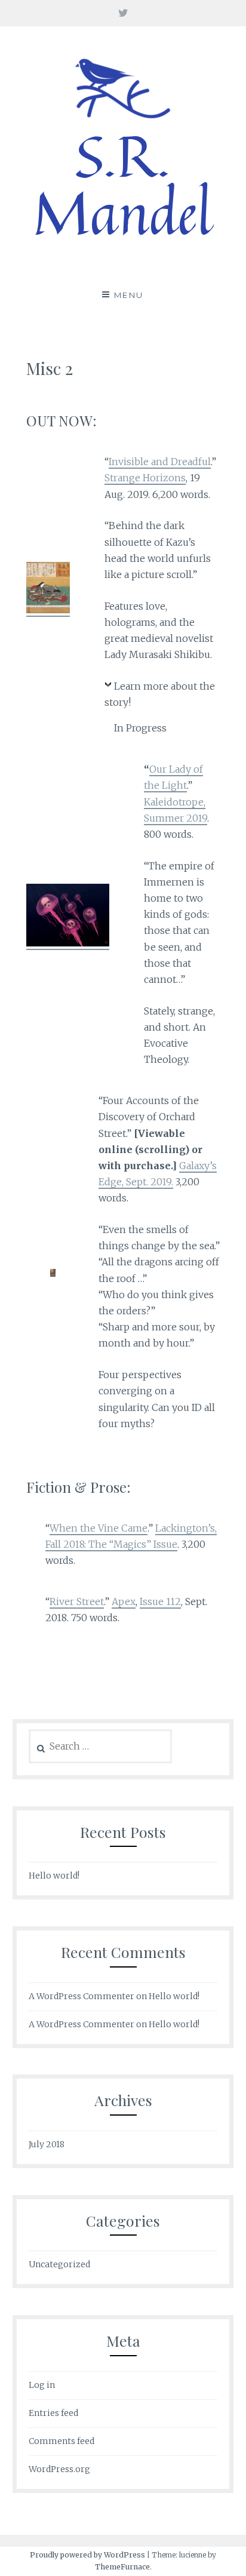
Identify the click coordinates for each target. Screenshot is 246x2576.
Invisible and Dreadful (160, 462)
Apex (124, 1601)
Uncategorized (59, 2264)
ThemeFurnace (122, 2567)
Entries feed (53, 2413)
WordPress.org (59, 2469)
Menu (129, 295)
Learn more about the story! (160, 694)
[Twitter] (123, 13)
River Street (77, 1601)
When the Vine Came (99, 1528)
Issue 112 (160, 1601)
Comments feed (61, 2441)
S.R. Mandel (123, 184)
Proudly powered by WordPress (87, 2555)
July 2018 (47, 2144)
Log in (42, 2385)
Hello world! (54, 1876)
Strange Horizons (145, 478)
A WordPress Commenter (82, 2024)
